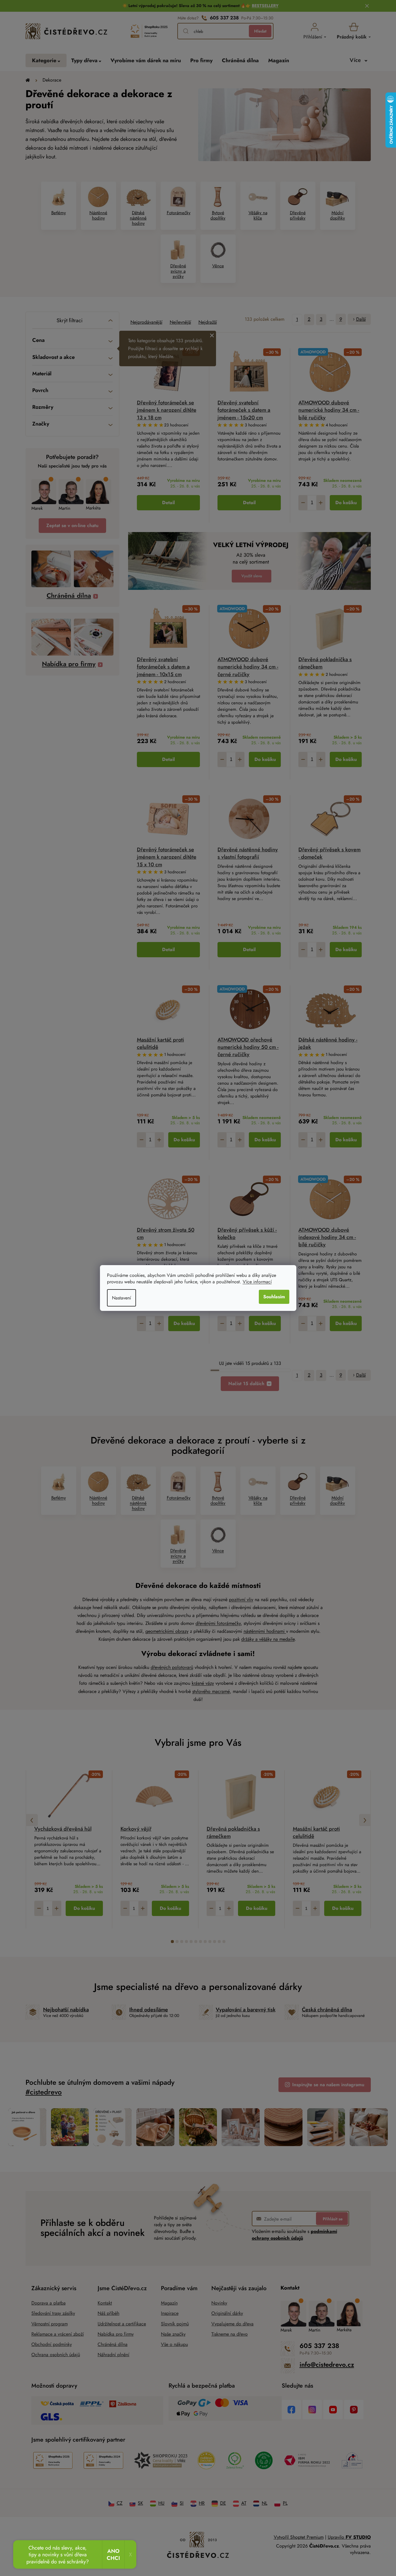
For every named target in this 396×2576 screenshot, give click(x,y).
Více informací (257, 1282)
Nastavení (121, 1298)
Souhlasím (274, 1297)
